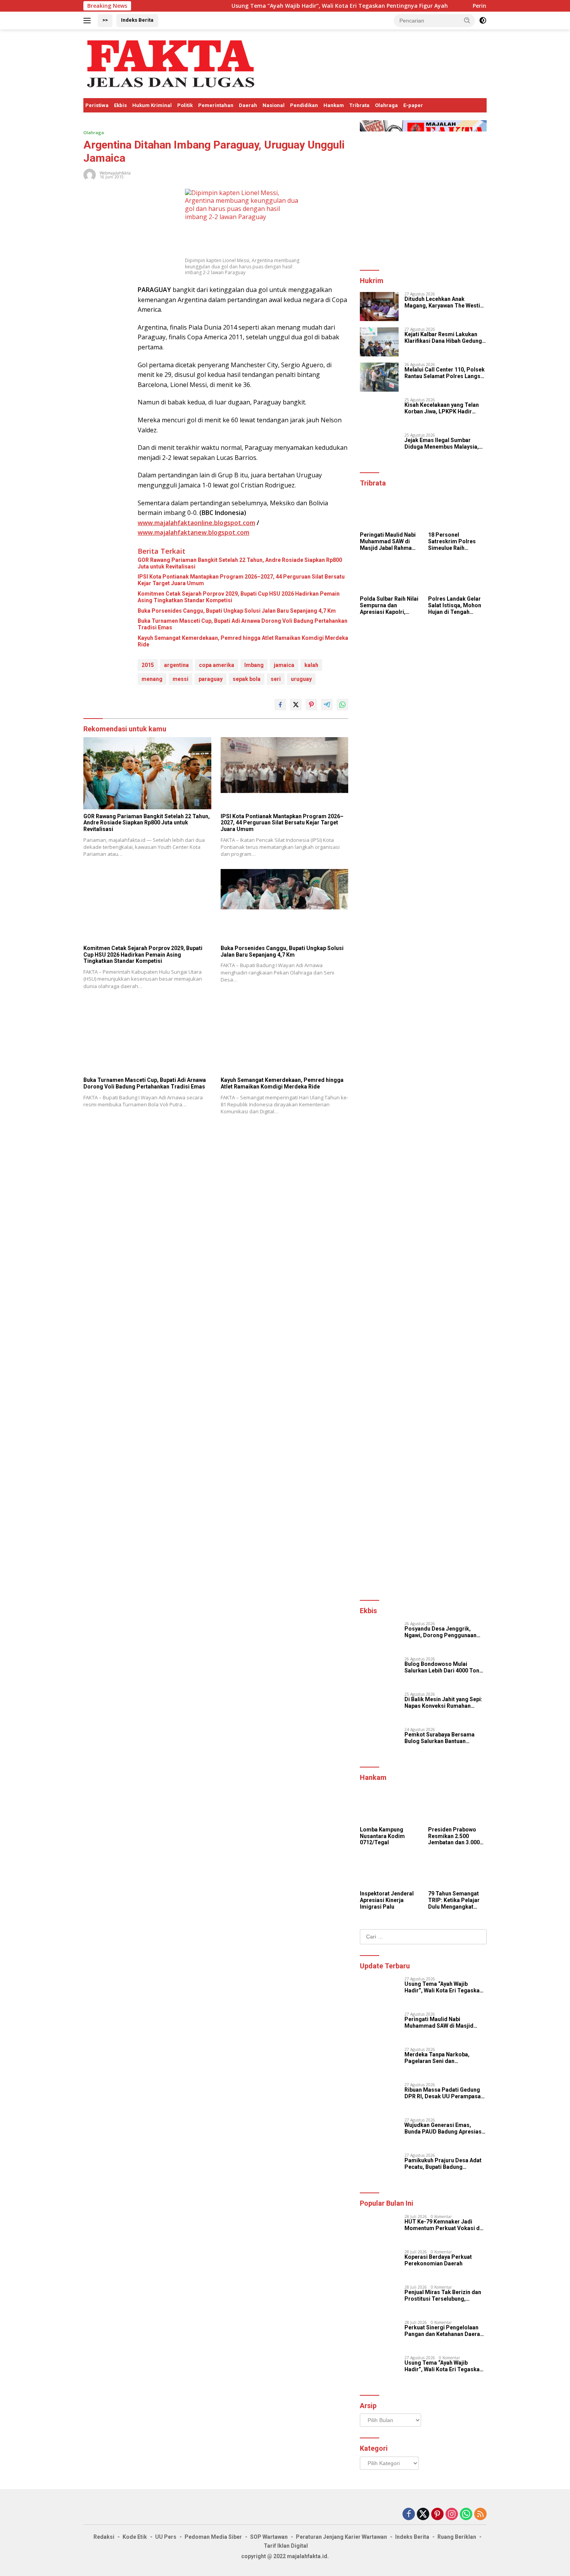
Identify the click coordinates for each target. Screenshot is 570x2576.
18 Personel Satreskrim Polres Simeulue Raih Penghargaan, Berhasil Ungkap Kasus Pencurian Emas (452, 541)
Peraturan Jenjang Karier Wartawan (341, 2537)
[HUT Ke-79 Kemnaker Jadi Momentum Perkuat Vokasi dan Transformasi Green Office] (379, 2229)
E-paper (413, 105)
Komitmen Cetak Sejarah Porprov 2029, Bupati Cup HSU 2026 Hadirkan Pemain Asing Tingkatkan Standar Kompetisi (239, 597)
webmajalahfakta (115, 173)
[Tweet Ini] (296, 705)
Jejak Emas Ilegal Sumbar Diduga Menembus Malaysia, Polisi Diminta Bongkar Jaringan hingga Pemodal (442, 444)
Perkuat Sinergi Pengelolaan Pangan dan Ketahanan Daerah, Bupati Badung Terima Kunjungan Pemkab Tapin (445, 2331)
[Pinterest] (437, 2515)
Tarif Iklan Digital (286, 2546)
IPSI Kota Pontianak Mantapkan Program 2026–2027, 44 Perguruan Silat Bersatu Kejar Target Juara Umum (241, 580)
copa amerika (217, 665)
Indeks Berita (137, 20)
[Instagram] (452, 2515)
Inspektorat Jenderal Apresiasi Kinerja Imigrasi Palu (387, 1900)
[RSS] (480, 2515)
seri (276, 679)
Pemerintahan (216, 105)
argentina (176, 665)
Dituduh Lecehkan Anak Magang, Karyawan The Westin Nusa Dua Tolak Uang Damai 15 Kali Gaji (445, 302)
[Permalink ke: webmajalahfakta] (90, 174)
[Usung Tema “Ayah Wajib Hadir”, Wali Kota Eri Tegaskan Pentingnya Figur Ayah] (379, 1991)
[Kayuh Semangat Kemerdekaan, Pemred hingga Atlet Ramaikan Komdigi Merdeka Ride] (285, 1037)
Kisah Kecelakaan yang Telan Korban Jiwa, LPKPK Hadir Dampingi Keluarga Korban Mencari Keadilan (442, 408)
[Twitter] (423, 2515)
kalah (311, 665)
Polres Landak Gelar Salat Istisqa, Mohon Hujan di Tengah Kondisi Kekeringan (455, 605)
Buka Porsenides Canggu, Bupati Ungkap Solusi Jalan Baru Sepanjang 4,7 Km (237, 611)
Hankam (334, 105)
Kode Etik (135, 2537)
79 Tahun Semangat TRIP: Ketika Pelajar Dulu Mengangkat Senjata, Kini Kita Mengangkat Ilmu (454, 1900)
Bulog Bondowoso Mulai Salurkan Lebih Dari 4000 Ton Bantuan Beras (442, 1667)
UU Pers (166, 2537)
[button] (467, 20)
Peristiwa (97, 105)
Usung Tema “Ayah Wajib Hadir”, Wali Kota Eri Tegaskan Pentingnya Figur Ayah (273, 6)
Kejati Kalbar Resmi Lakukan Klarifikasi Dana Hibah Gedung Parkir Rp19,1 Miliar (443, 338)
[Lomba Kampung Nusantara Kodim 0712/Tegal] (389, 1806)
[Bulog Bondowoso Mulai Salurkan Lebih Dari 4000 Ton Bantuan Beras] (379, 1672)
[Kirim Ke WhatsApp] (342, 705)
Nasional (274, 105)
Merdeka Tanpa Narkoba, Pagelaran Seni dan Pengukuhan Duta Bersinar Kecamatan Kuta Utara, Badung (444, 2058)
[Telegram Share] (327, 705)
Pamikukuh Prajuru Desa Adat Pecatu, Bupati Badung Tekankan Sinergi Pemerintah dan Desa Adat (443, 2164)
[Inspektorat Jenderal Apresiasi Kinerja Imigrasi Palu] (389, 1870)
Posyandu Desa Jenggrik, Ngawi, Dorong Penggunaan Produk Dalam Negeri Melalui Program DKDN (442, 1632)
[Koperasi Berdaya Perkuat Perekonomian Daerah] (379, 2264)
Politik (185, 105)
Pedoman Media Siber (213, 2537)
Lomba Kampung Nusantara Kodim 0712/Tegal (382, 1836)
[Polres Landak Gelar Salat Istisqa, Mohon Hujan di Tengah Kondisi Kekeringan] (457, 576)
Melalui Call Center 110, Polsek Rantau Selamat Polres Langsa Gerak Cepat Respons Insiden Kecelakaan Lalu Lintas (445, 373)
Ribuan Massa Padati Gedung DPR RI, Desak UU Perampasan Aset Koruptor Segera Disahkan (445, 2093)
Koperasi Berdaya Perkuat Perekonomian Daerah (438, 2260)
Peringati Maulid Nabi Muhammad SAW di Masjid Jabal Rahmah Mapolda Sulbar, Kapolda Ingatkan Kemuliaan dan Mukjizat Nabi (388, 541)
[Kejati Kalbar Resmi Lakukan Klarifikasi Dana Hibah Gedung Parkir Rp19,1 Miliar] (379, 342)
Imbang (254, 665)
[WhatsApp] (466, 2515)
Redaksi (104, 2537)
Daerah (248, 105)
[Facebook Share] (280, 705)
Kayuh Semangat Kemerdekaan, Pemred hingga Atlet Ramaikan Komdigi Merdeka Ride (243, 641)
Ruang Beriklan (457, 2537)
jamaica (284, 665)
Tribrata (359, 105)
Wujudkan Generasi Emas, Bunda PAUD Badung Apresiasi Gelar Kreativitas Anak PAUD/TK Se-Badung (444, 2129)
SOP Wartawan (269, 2537)
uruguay (301, 679)
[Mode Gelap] (483, 21)
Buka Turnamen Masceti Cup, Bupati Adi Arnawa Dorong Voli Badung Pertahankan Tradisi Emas (243, 624)
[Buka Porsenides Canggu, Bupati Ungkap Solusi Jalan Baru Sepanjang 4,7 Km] (285, 905)
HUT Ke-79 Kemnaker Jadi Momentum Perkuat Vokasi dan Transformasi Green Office (445, 2225)
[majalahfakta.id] (171, 63)
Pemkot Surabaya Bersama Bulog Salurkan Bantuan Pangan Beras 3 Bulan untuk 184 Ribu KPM (445, 1738)
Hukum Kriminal (152, 105)
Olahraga (386, 105)
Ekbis (120, 105)
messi (180, 679)
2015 (148, 665)
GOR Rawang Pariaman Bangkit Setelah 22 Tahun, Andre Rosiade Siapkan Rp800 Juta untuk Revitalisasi (240, 563)
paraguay (211, 679)
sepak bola (247, 679)
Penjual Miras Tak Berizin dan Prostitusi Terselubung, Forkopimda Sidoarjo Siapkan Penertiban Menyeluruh (443, 2296)
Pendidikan (304, 105)
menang (152, 679)
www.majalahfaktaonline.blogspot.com (196, 523)
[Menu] (89, 21)
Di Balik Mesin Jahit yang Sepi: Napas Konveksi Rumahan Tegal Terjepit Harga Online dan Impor (445, 1703)
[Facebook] (409, 2515)
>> (105, 20)
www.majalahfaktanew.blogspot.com (193, 532)
